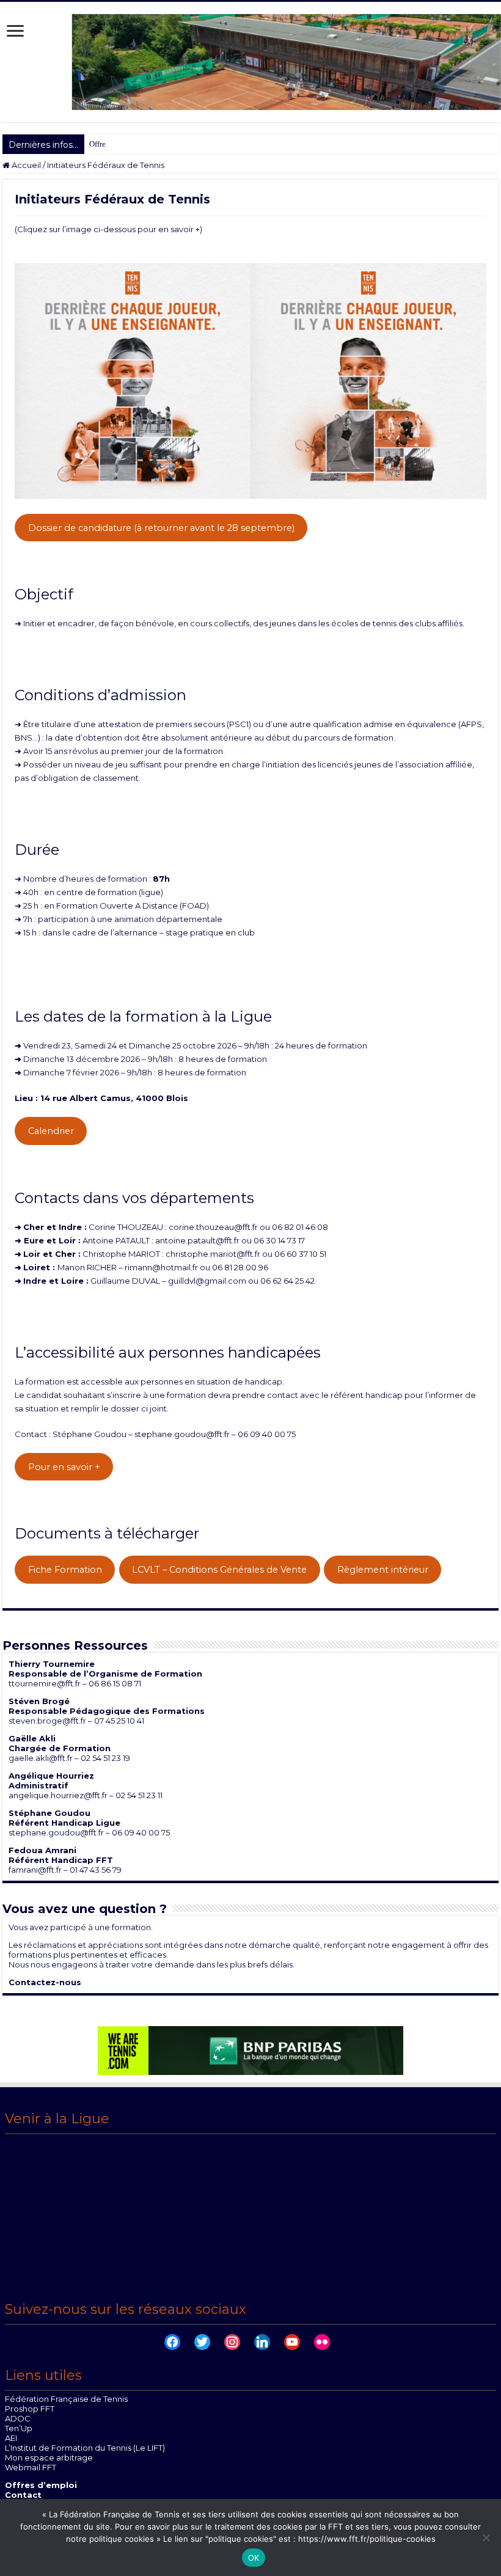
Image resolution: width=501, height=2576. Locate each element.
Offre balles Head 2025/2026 (137, 144)
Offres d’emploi (41, 2485)
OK (254, 2558)
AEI (11, 2438)
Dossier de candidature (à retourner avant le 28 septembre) (161, 528)
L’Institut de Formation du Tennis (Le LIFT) (85, 2448)
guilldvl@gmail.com (207, 1281)
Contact (23, 2495)
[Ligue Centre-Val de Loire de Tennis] (250, 61)
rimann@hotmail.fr (161, 1267)
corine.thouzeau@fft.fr (213, 1227)
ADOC (18, 2418)
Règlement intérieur (383, 1570)
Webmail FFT (31, 2467)
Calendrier (51, 1131)
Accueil (25, 165)
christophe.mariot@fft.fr (213, 1254)
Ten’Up (19, 2428)
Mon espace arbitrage (49, 2457)
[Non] (486, 2538)
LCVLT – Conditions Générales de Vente (219, 1570)
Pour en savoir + (64, 1467)
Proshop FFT (30, 2409)
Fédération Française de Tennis (66, 2399)
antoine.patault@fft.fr (197, 1240)
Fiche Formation (65, 1570)
